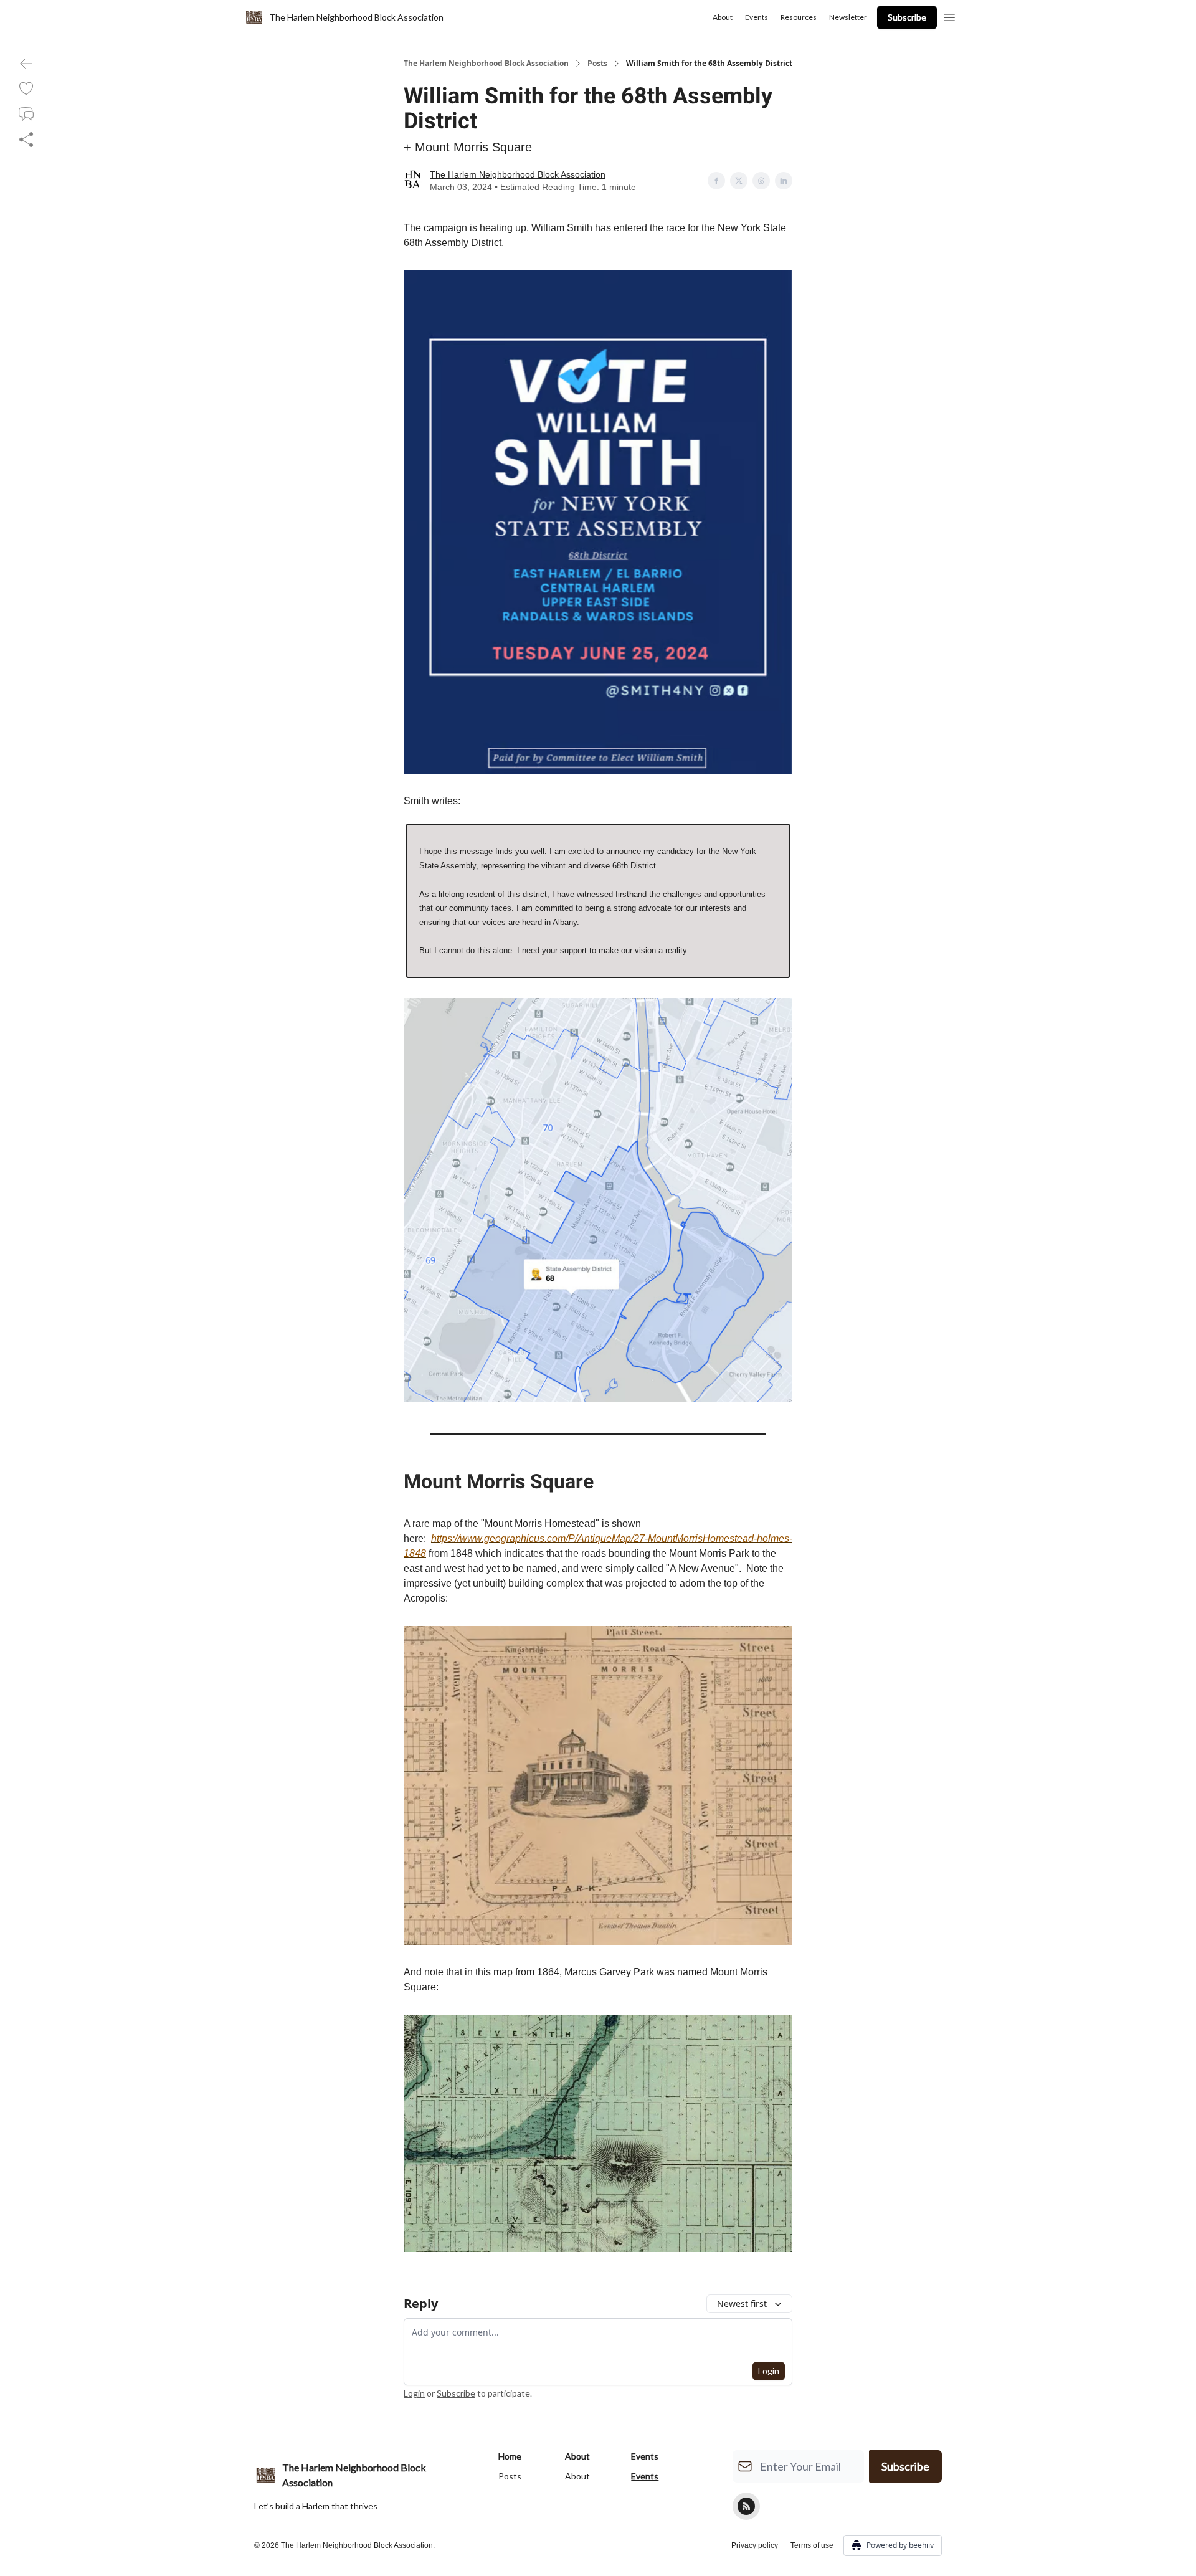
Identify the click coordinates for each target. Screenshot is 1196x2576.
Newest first (742, 2303)
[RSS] (746, 2506)
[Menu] (949, 16)
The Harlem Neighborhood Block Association (486, 64)
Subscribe (907, 17)
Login (769, 2371)
